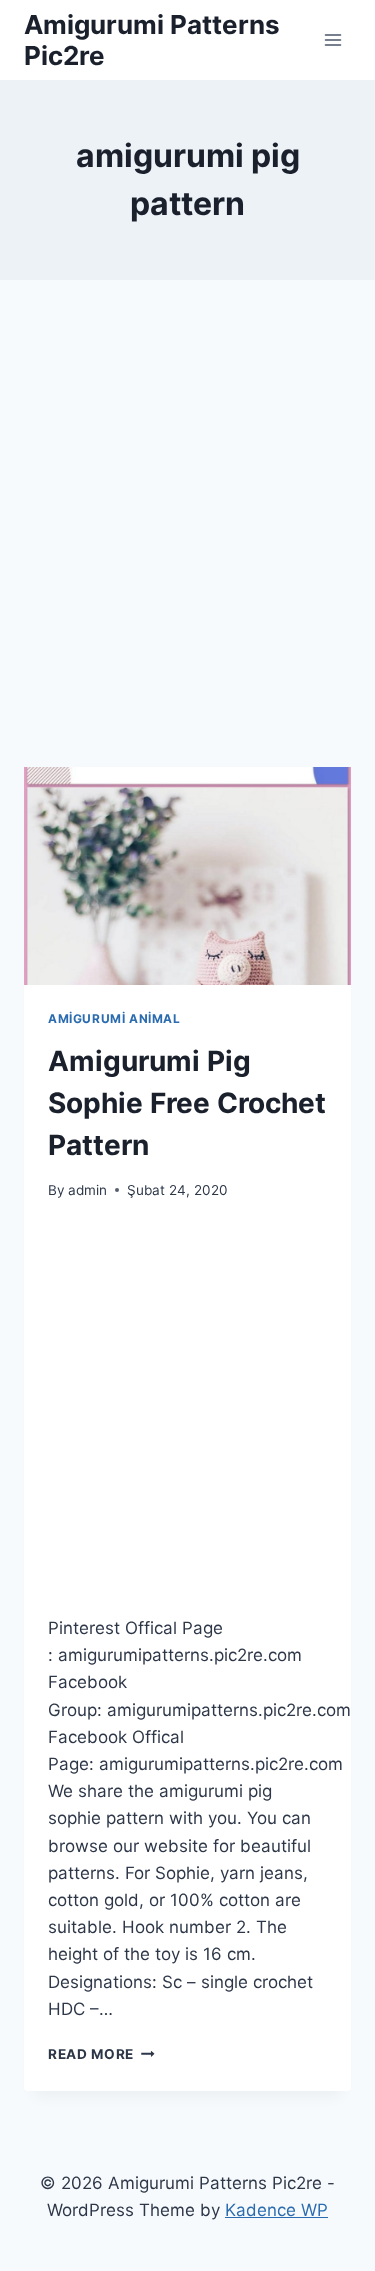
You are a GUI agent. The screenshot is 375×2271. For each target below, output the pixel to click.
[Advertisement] (187, 547)
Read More (101, 2054)
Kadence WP (276, 2210)
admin (87, 1190)
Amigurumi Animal (114, 1018)
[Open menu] (332, 39)
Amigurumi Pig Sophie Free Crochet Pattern (187, 1103)
